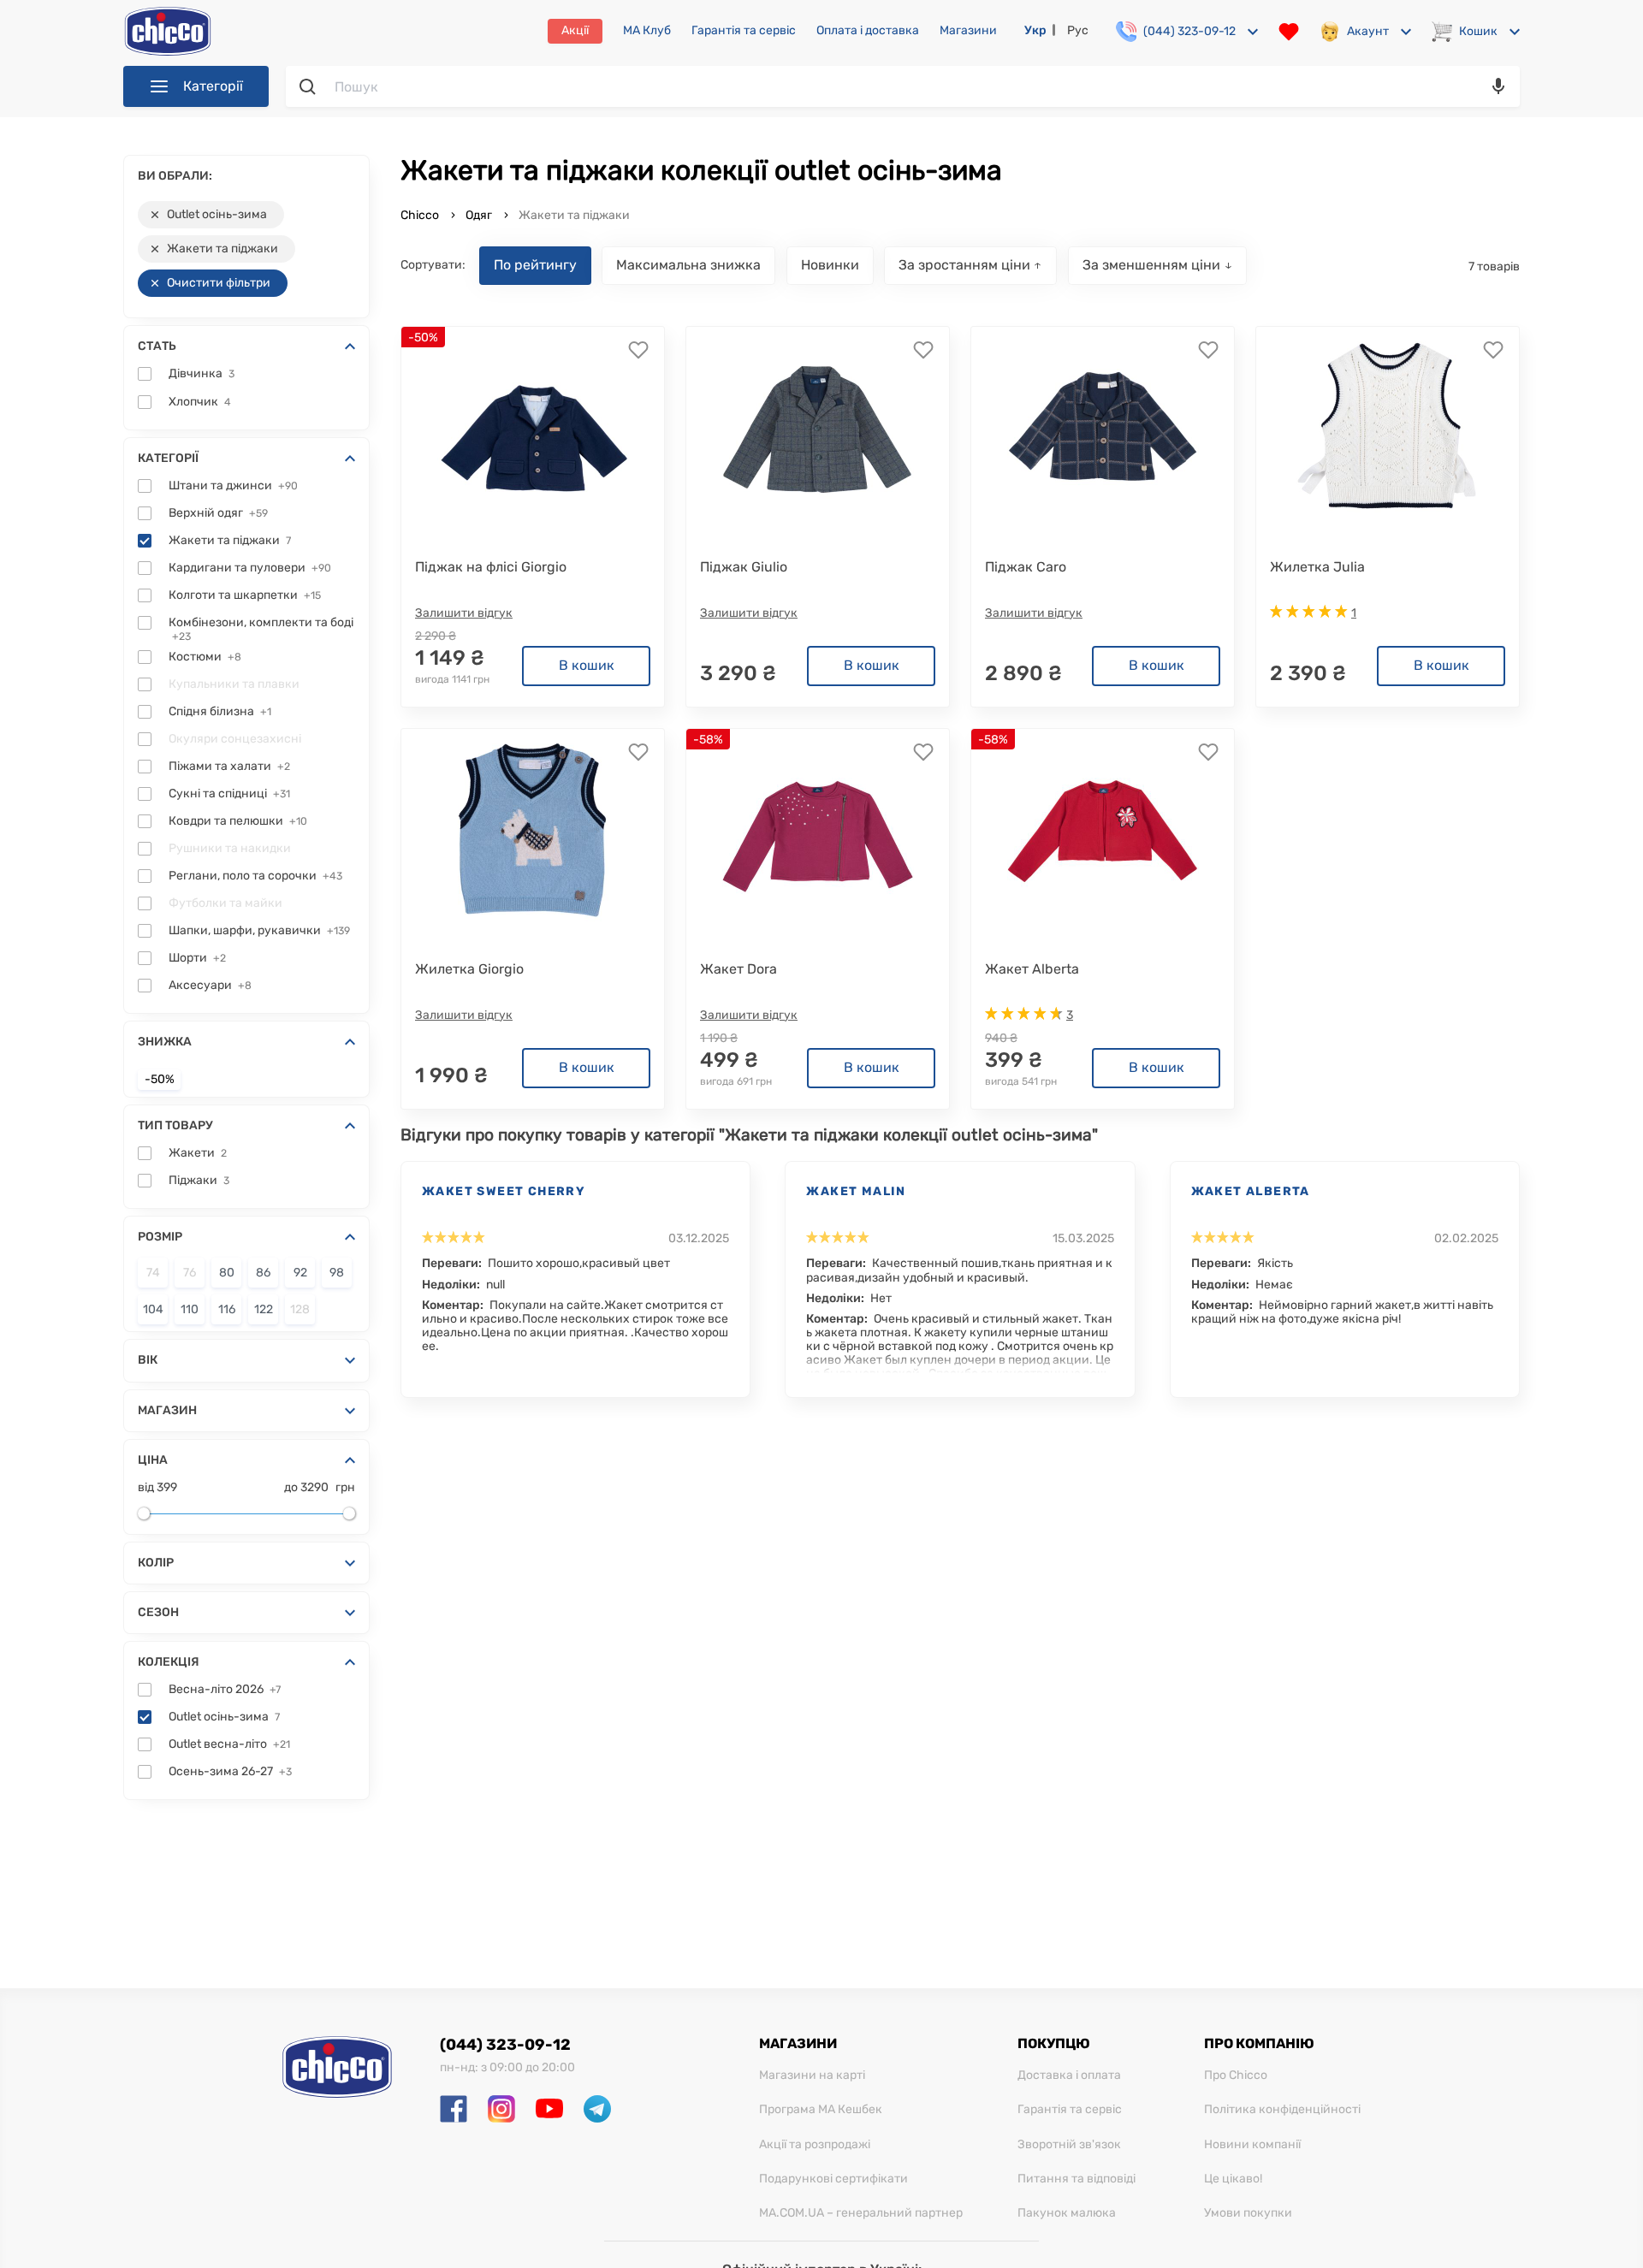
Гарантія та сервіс (744, 31)
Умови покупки (1248, 2213)
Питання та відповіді (1077, 2179)
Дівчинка (202, 374)
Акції (575, 30)
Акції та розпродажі (815, 2145)
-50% (160, 1080)
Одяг (479, 215)
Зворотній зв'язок (1069, 2145)
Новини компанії (1252, 2145)
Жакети (198, 1153)
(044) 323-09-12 (505, 2045)
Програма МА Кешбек (821, 2110)
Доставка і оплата (1069, 2076)
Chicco (421, 215)
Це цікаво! (1233, 2179)
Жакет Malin (856, 1191)
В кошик (587, 665)
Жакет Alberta (1251, 1191)
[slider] (144, 1513)
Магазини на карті (812, 2076)
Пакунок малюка (1067, 2213)
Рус (1078, 30)
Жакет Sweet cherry (504, 1191)
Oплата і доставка (868, 31)
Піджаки (199, 1181)
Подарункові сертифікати (833, 2179)
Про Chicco (1236, 2076)
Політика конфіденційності (1282, 2110)
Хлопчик (200, 402)
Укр (1035, 30)
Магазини (968, 31)
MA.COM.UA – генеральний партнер (861, 2213)
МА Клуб (647, 31)
